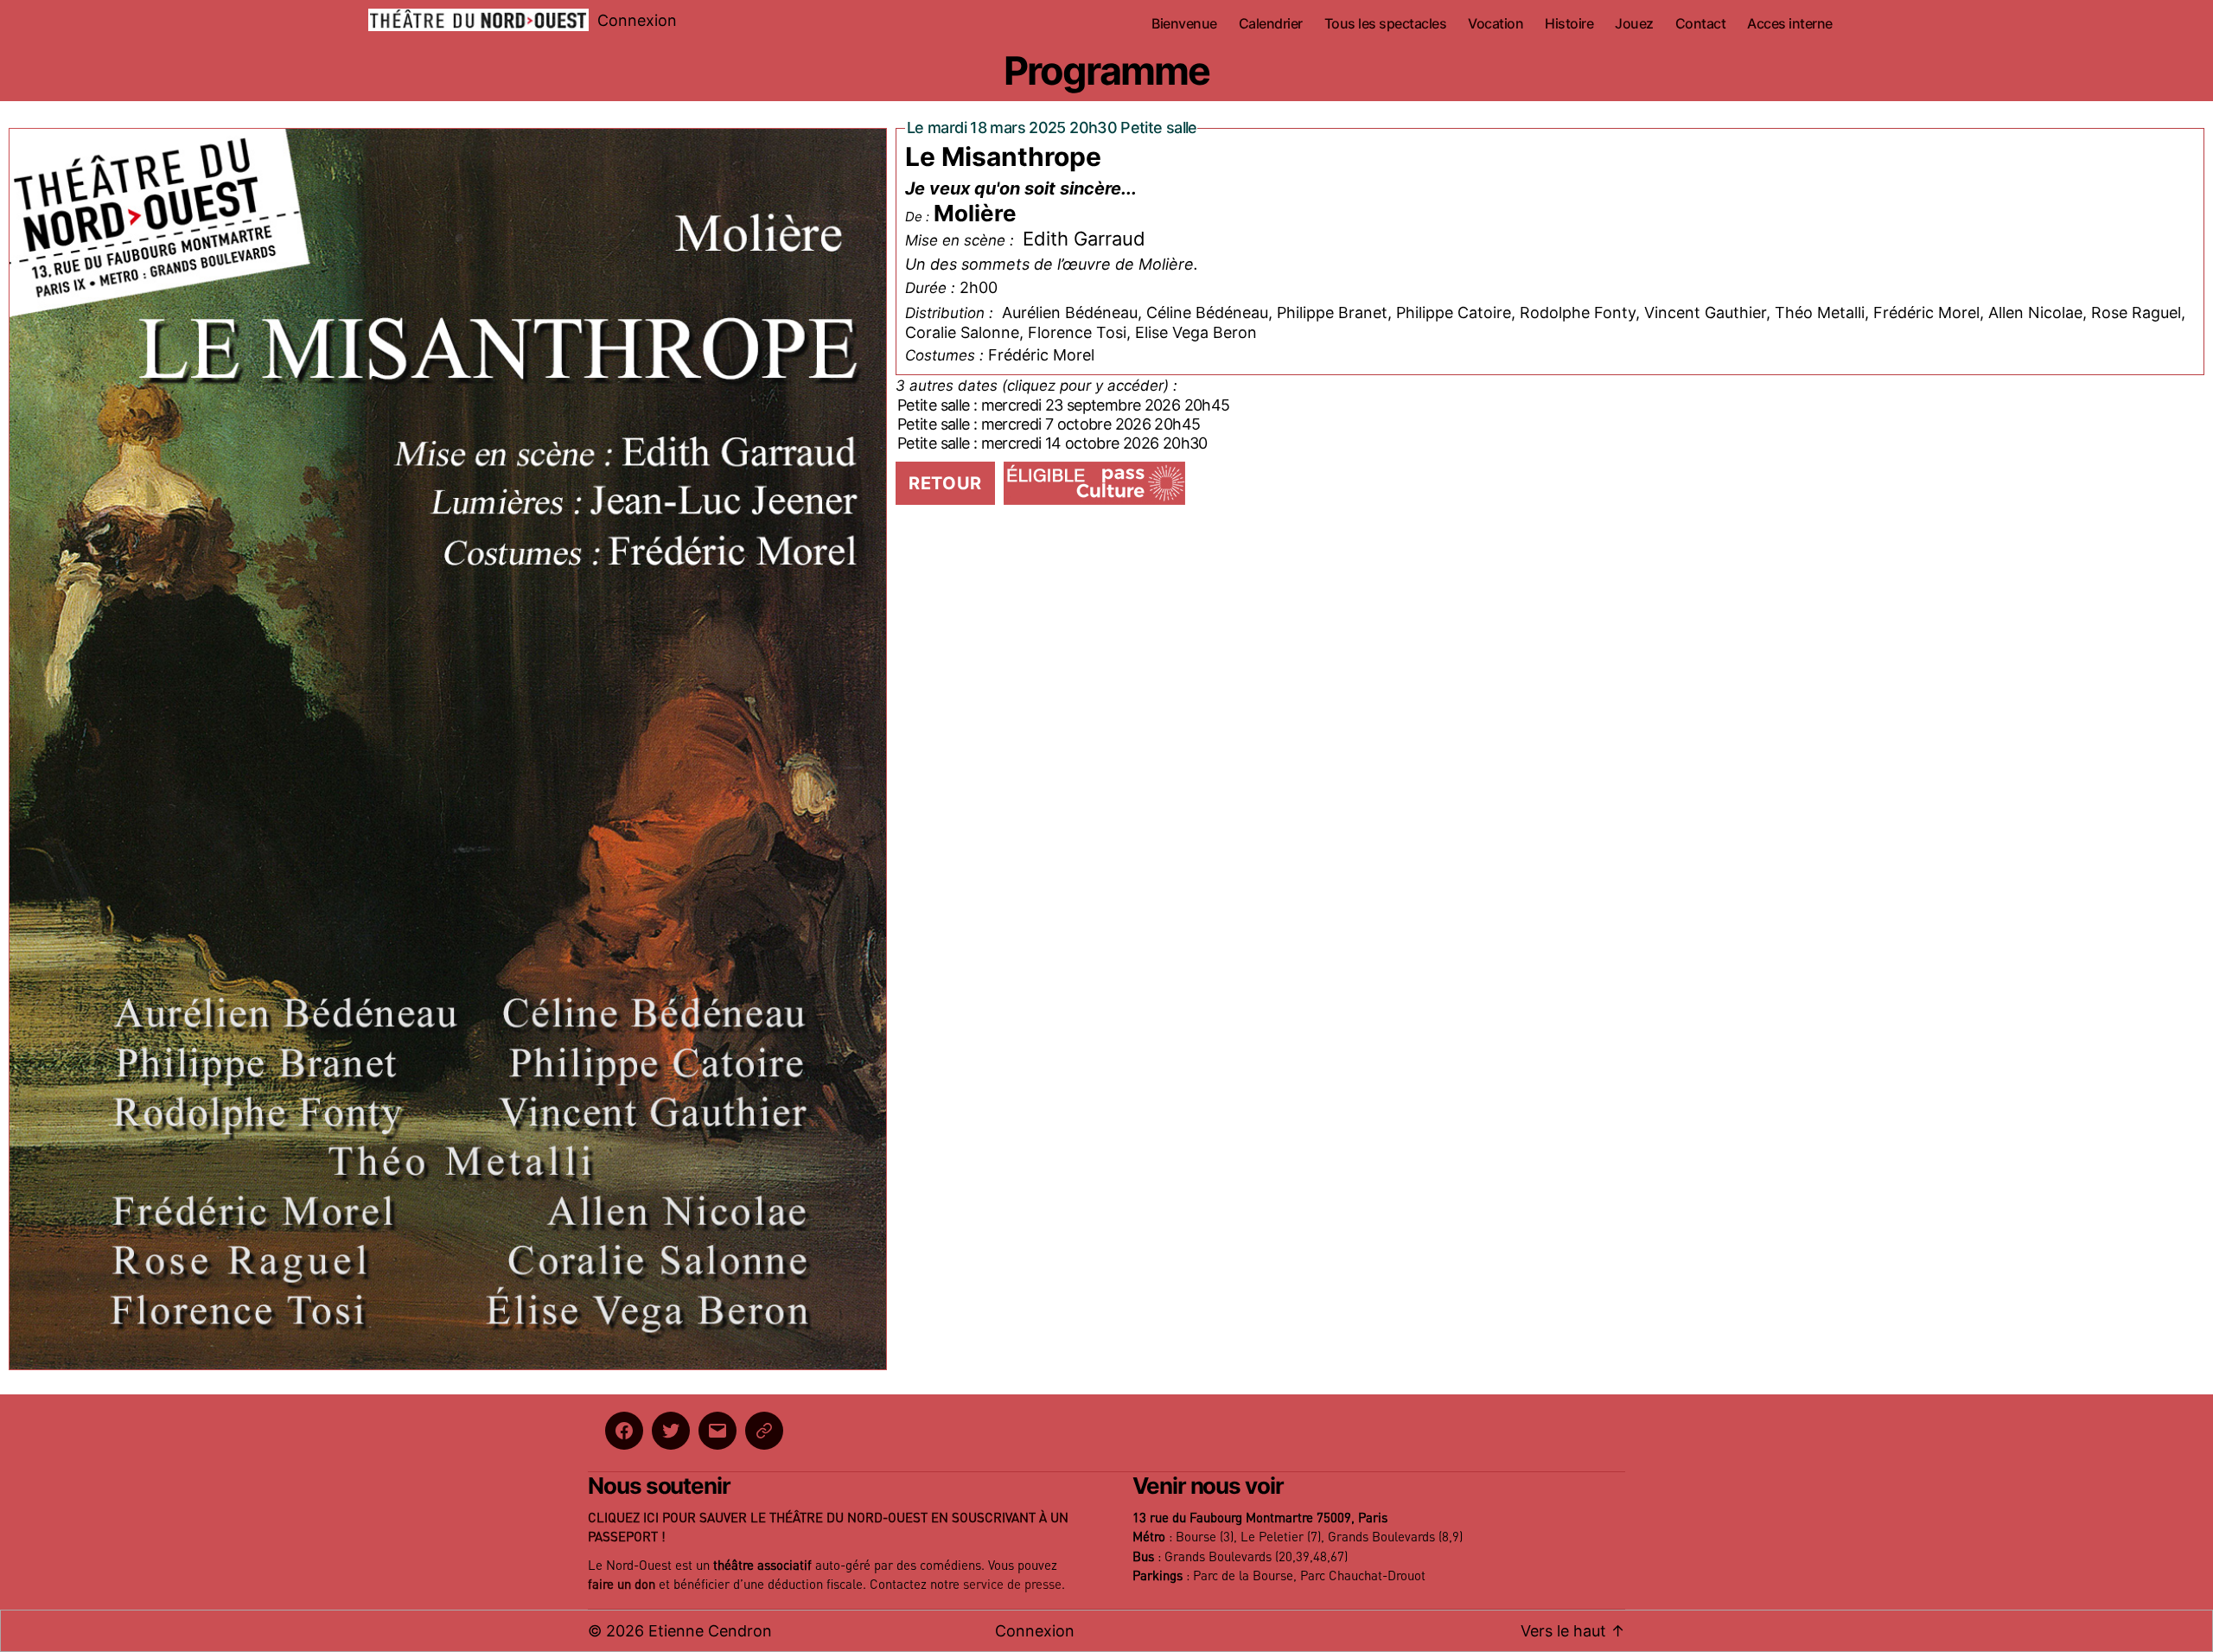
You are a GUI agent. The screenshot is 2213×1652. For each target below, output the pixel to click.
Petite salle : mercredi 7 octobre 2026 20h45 (1049, 424)
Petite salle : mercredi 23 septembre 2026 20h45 (1063, 405)
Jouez (1634, 24)
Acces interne (1790, 24)
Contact (1701, 24)
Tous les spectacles (1386, 24)
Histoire (1569, 24)
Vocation (1496, 24)
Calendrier (1271, 24)
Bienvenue (1184, 24)
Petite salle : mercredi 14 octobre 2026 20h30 (1052, 443)
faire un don (622, 1585)
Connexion (637, 20)
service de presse (1012, 1585)
